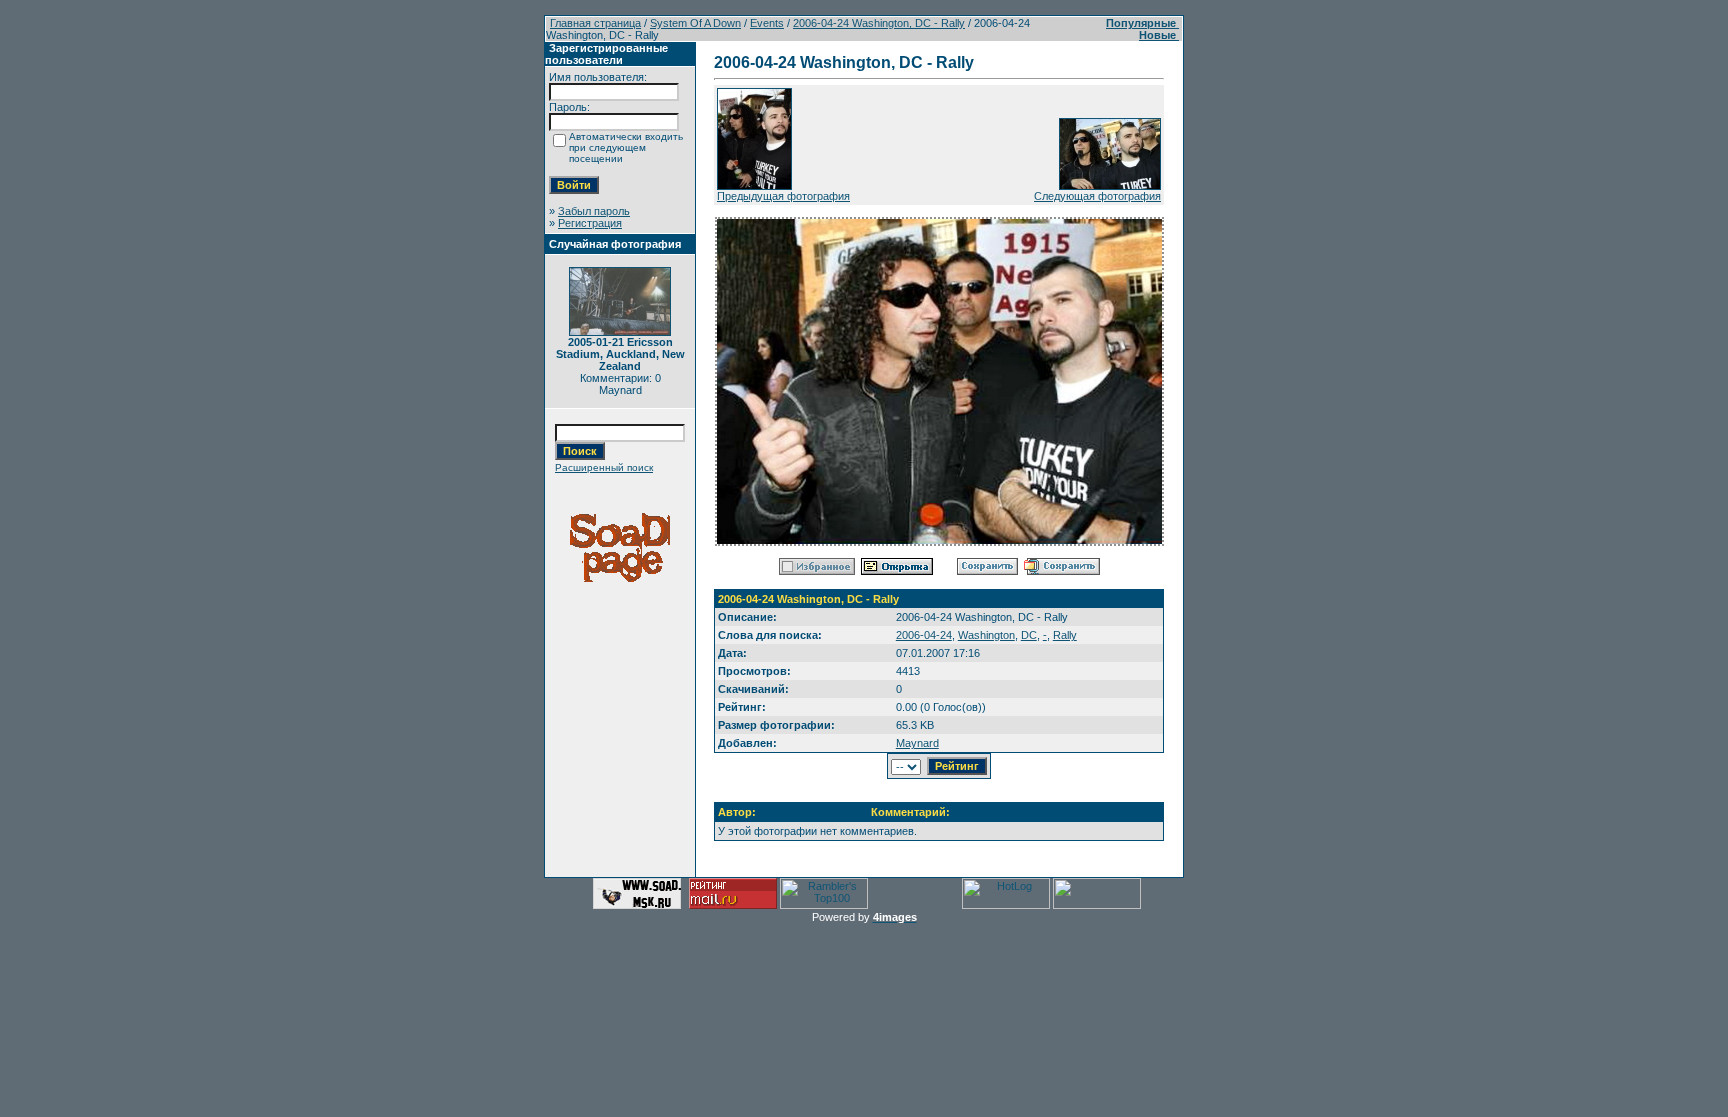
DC (1029, 635)
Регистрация (590, 223)
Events (767, 23)
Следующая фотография (1097, 196)
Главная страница (595, 23)
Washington (986, 635)
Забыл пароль (594, 211)
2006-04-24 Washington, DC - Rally (879, 23)
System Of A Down (695, 23)
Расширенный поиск (604, 467)
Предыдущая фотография (783, 196)
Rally (1065, 635)
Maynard (917, 743)
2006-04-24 (924, 635)
